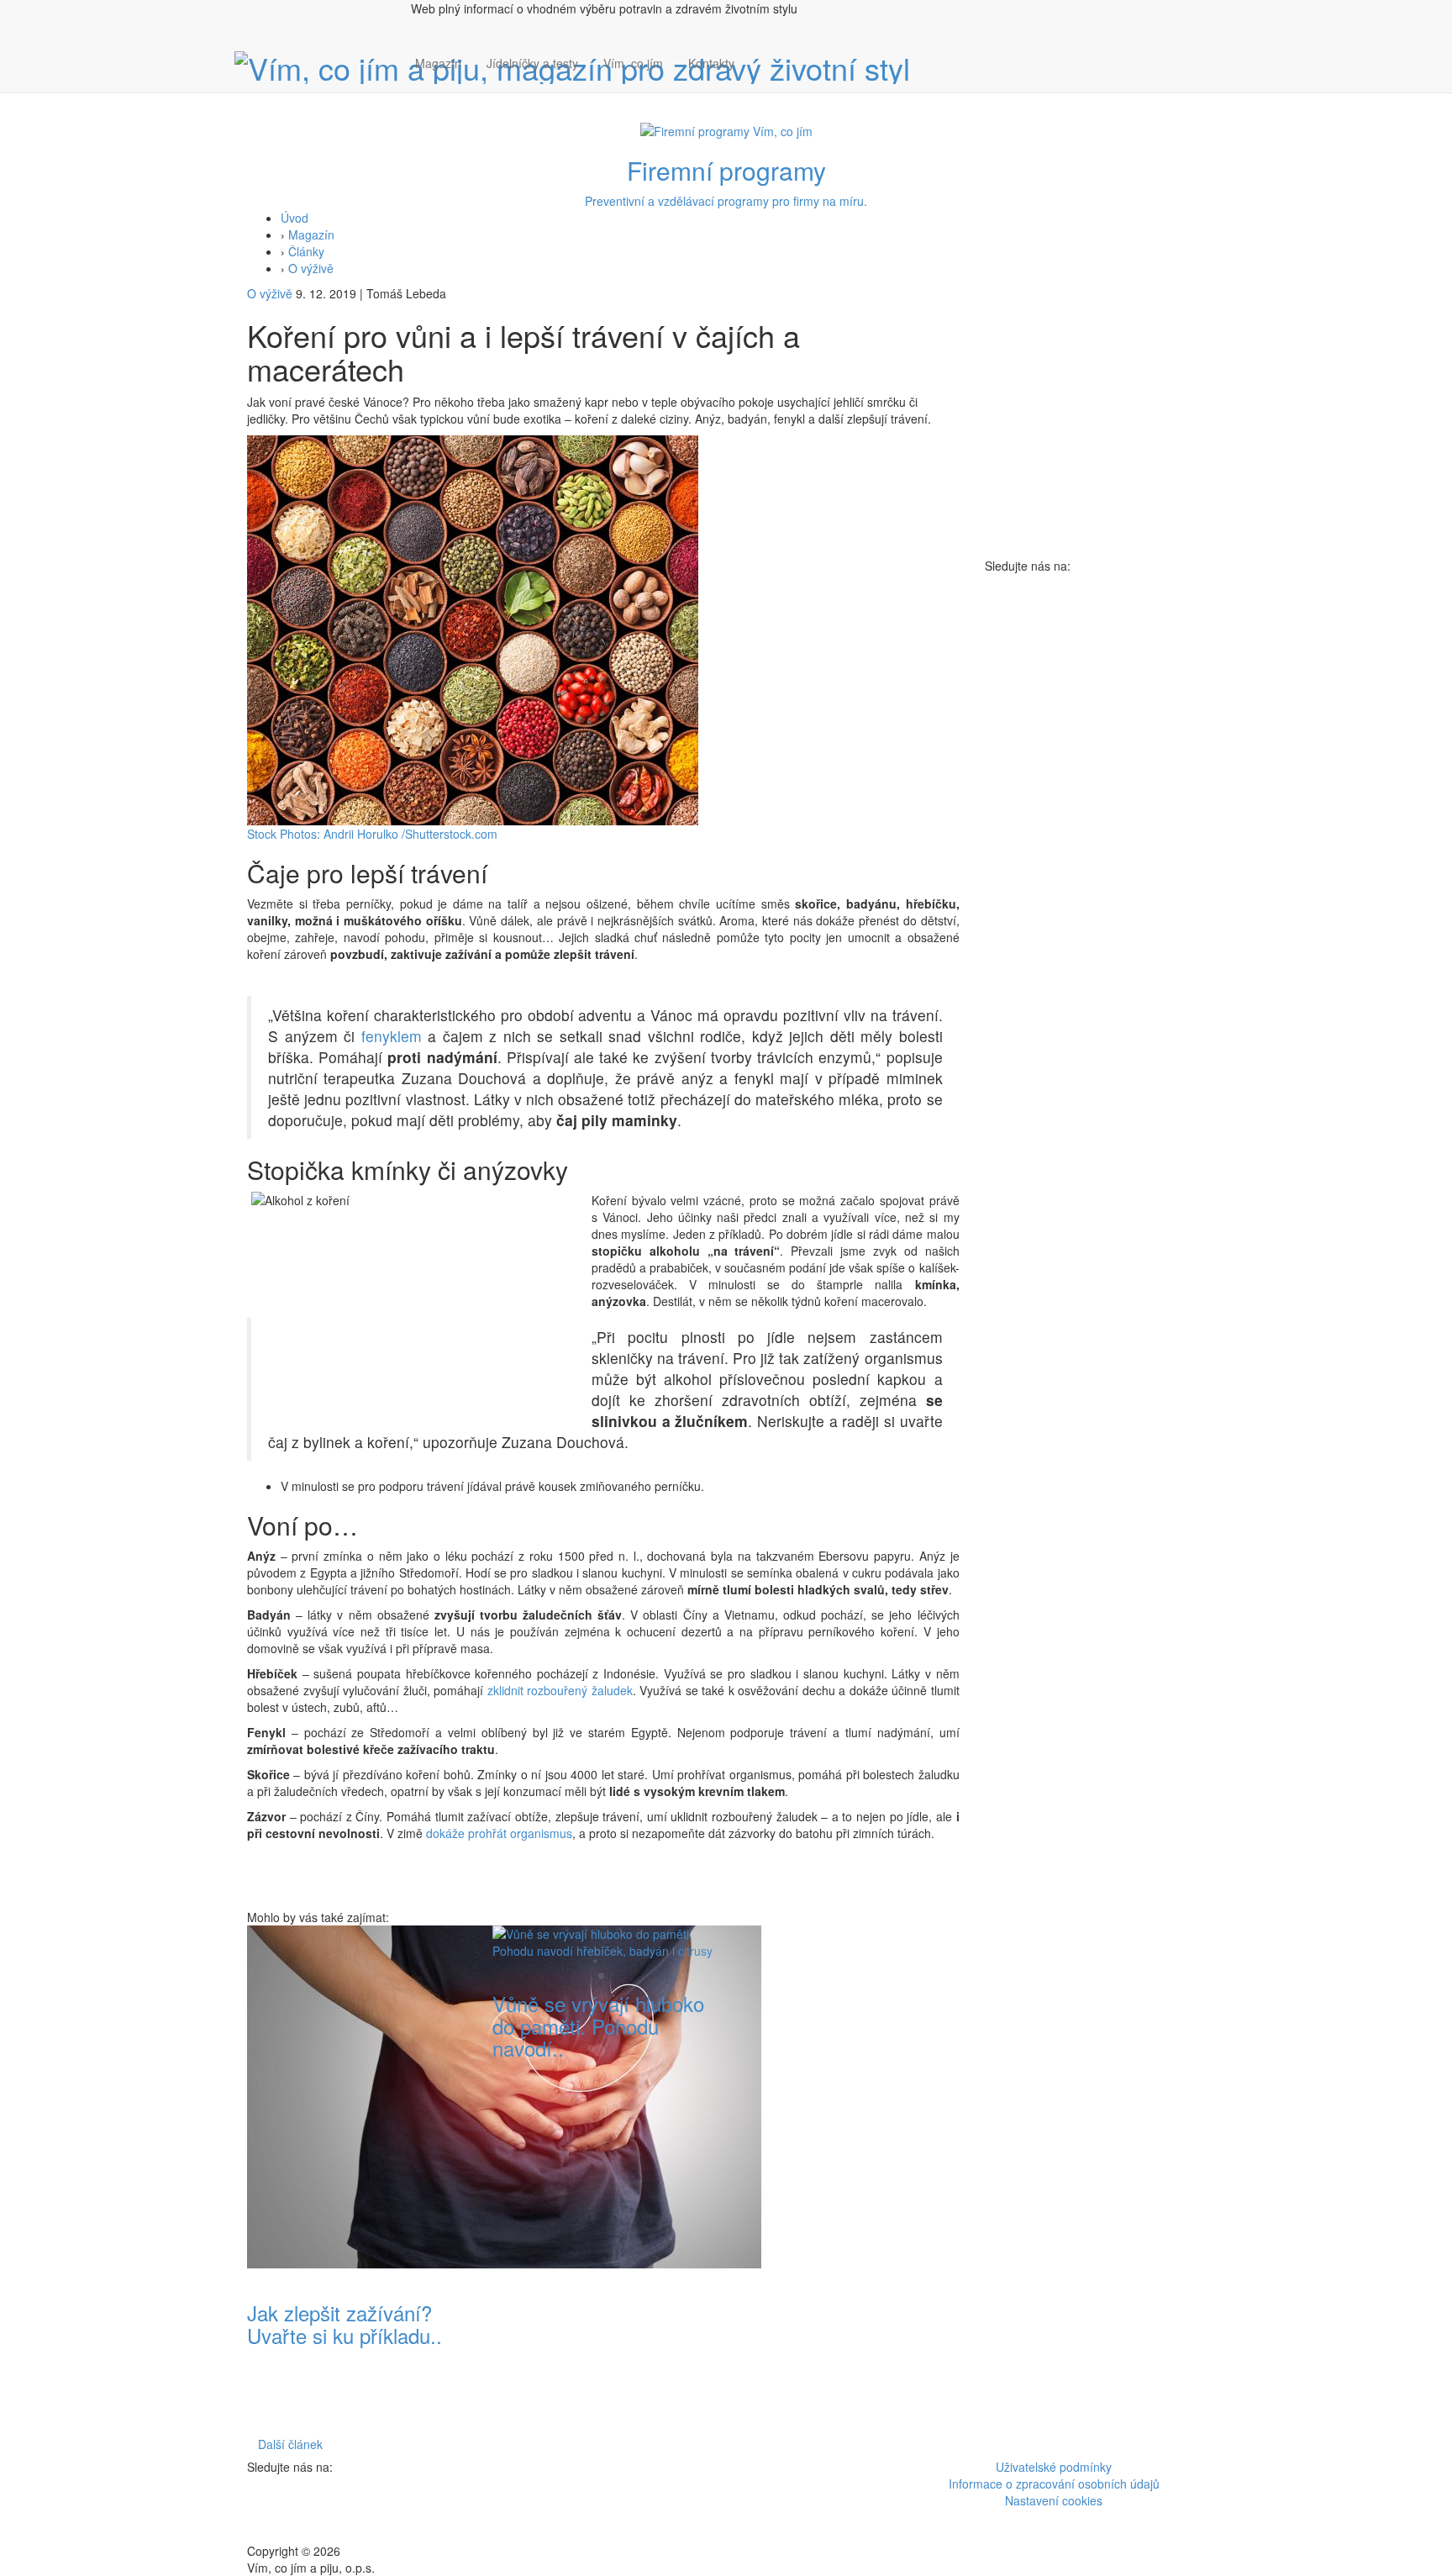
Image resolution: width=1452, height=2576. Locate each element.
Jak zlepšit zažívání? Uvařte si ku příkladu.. (345, 2323)
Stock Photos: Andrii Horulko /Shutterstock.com (372, 834)
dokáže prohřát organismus (499, 1833)
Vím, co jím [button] (633, 63)
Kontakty (711, 63)
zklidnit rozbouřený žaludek (560, 1690)
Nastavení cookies (1054, 2500)
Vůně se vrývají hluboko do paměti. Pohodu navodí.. (598, 2026)
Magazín (438, 63)
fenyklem (392, 1036)
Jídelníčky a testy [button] (532, 63)
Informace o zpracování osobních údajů (1054, 2484)
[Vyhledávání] (760, 80)
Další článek (290, 2444)
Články (306, 251)
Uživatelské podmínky (1054, 2467)
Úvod (295, 218)
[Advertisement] (849, 2178)
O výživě (311, 268)
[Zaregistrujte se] (760, 55)
